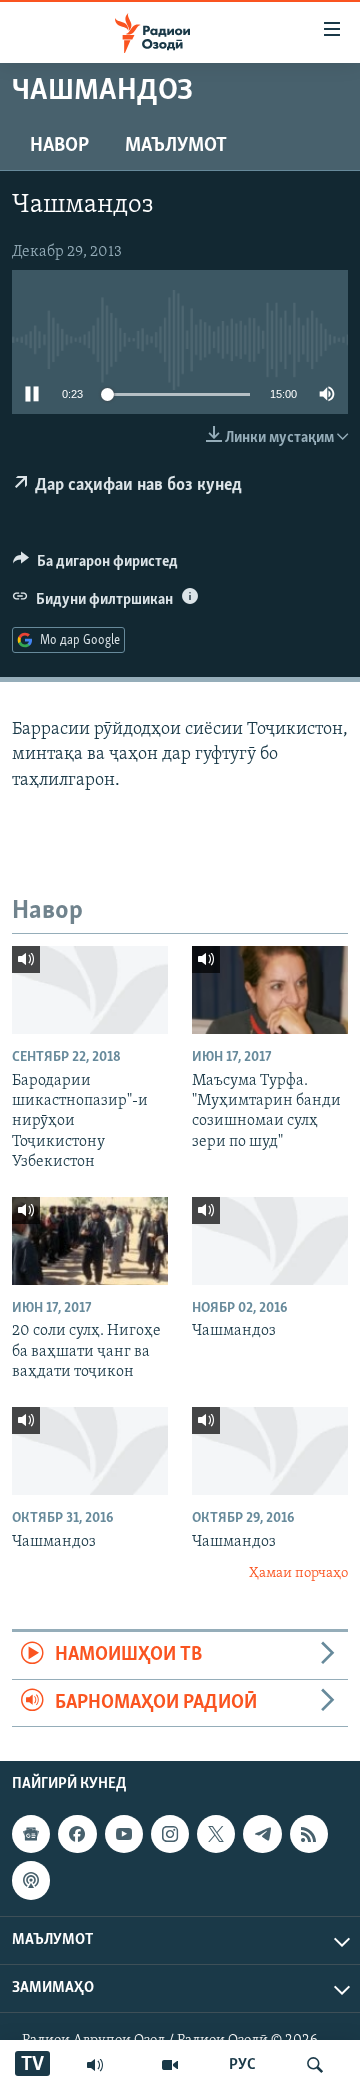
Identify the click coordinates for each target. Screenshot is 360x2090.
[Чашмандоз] (270, 1241)
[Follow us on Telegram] (262, 1834)
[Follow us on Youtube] (124, 1834)
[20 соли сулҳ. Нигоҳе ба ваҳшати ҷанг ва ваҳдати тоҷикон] (90, 1241)
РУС (242, 2065)
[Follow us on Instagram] (170, 1834)
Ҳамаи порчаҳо (298, 1573)
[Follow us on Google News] (31, 1834)
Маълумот (176, 146)
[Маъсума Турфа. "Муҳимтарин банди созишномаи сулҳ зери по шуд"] (270, 990)
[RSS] (309, 1834)
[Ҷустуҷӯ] (315, 2065)
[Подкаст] (31, 1880)
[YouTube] (170, 2065)
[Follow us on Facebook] (77, 1834)
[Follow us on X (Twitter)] (216, 1834)
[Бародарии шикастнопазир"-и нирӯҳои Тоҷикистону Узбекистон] (90, 990)
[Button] (95, 566)
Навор (59, 146)
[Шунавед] (95, 2065)
